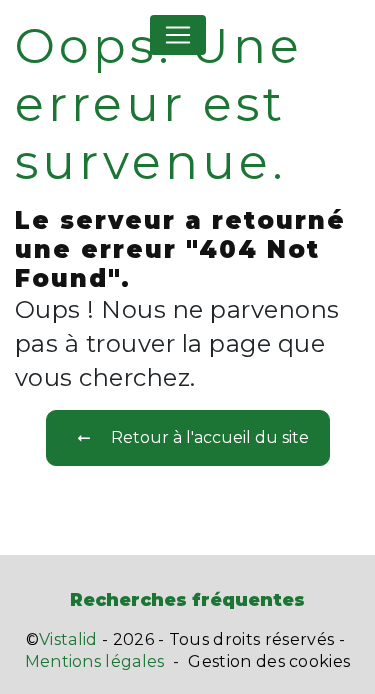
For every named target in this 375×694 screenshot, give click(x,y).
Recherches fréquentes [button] (187, 599)
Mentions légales (95, 661)
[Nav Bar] (178, 35)
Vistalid (68, 639)
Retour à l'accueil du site (210, 437)
